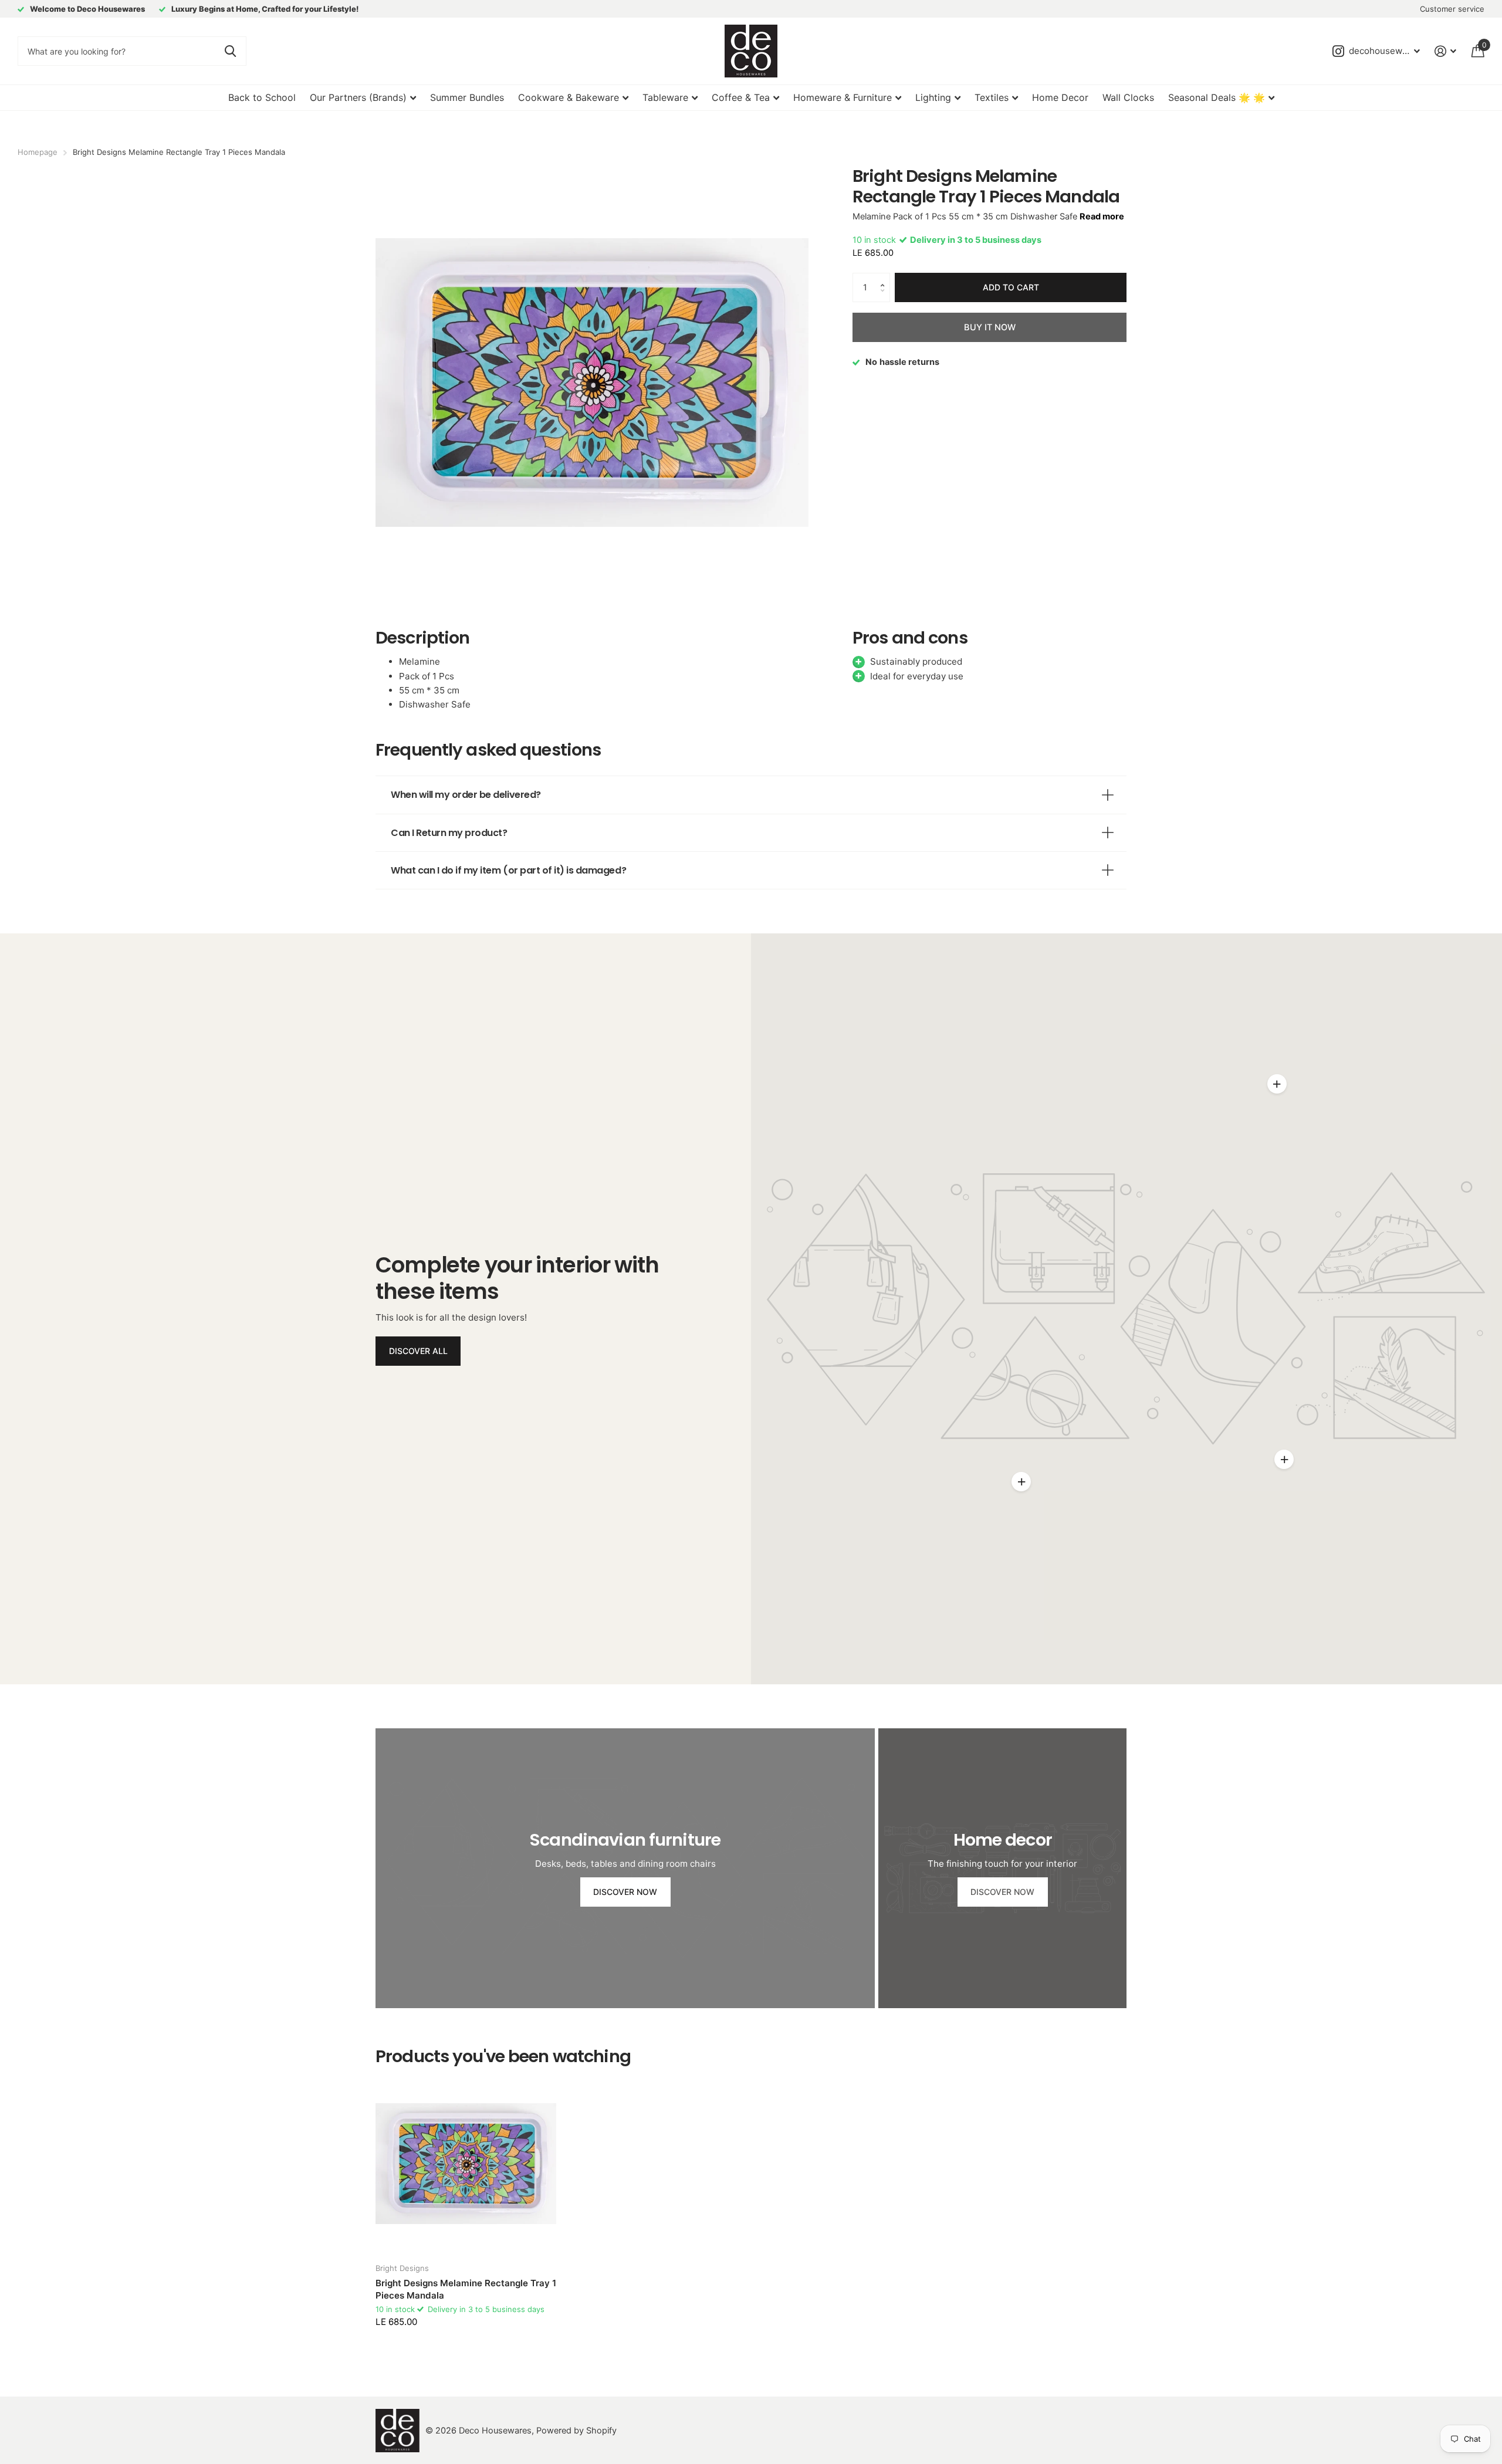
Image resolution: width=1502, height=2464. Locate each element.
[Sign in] (1446, 51)
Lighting (933, 97)
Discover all (418, 1351)
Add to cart (1011, 287)
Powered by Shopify (576, 2431)
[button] (885, 277)
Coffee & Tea (741, 97)
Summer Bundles (467, 97)
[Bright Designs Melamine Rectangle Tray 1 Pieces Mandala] (466, 2164)
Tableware (665, 97)
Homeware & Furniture (843, 97)
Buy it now (990, 327)
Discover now (625, 1892)
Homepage (38, 152)
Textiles (992, 97)
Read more (1102, 216)
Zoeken (230, 51)
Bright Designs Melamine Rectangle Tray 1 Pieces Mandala (466, 2289)
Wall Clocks (1128, 97)
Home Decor (1060, 97)
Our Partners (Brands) (358, 97)
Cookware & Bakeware (569, 97)
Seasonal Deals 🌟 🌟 (1217, 97)
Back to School (262, 97)
